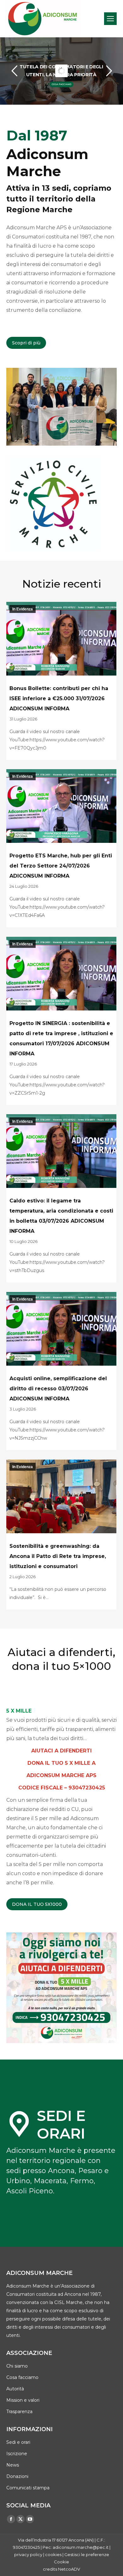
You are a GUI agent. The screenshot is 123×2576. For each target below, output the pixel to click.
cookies (53, 2554)
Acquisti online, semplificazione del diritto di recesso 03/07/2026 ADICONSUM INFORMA (58, 1389)
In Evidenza (23, 609)
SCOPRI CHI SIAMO (61, 84)
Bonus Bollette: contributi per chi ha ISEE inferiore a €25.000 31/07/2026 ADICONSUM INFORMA (59, 698)
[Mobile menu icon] (110, 19)
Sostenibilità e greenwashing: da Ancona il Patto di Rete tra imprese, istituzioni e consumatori (58, 1556)
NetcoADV (69, 2569)
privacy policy (28, 2554)
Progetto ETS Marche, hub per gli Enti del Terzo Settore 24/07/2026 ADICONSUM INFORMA (61, 866)
